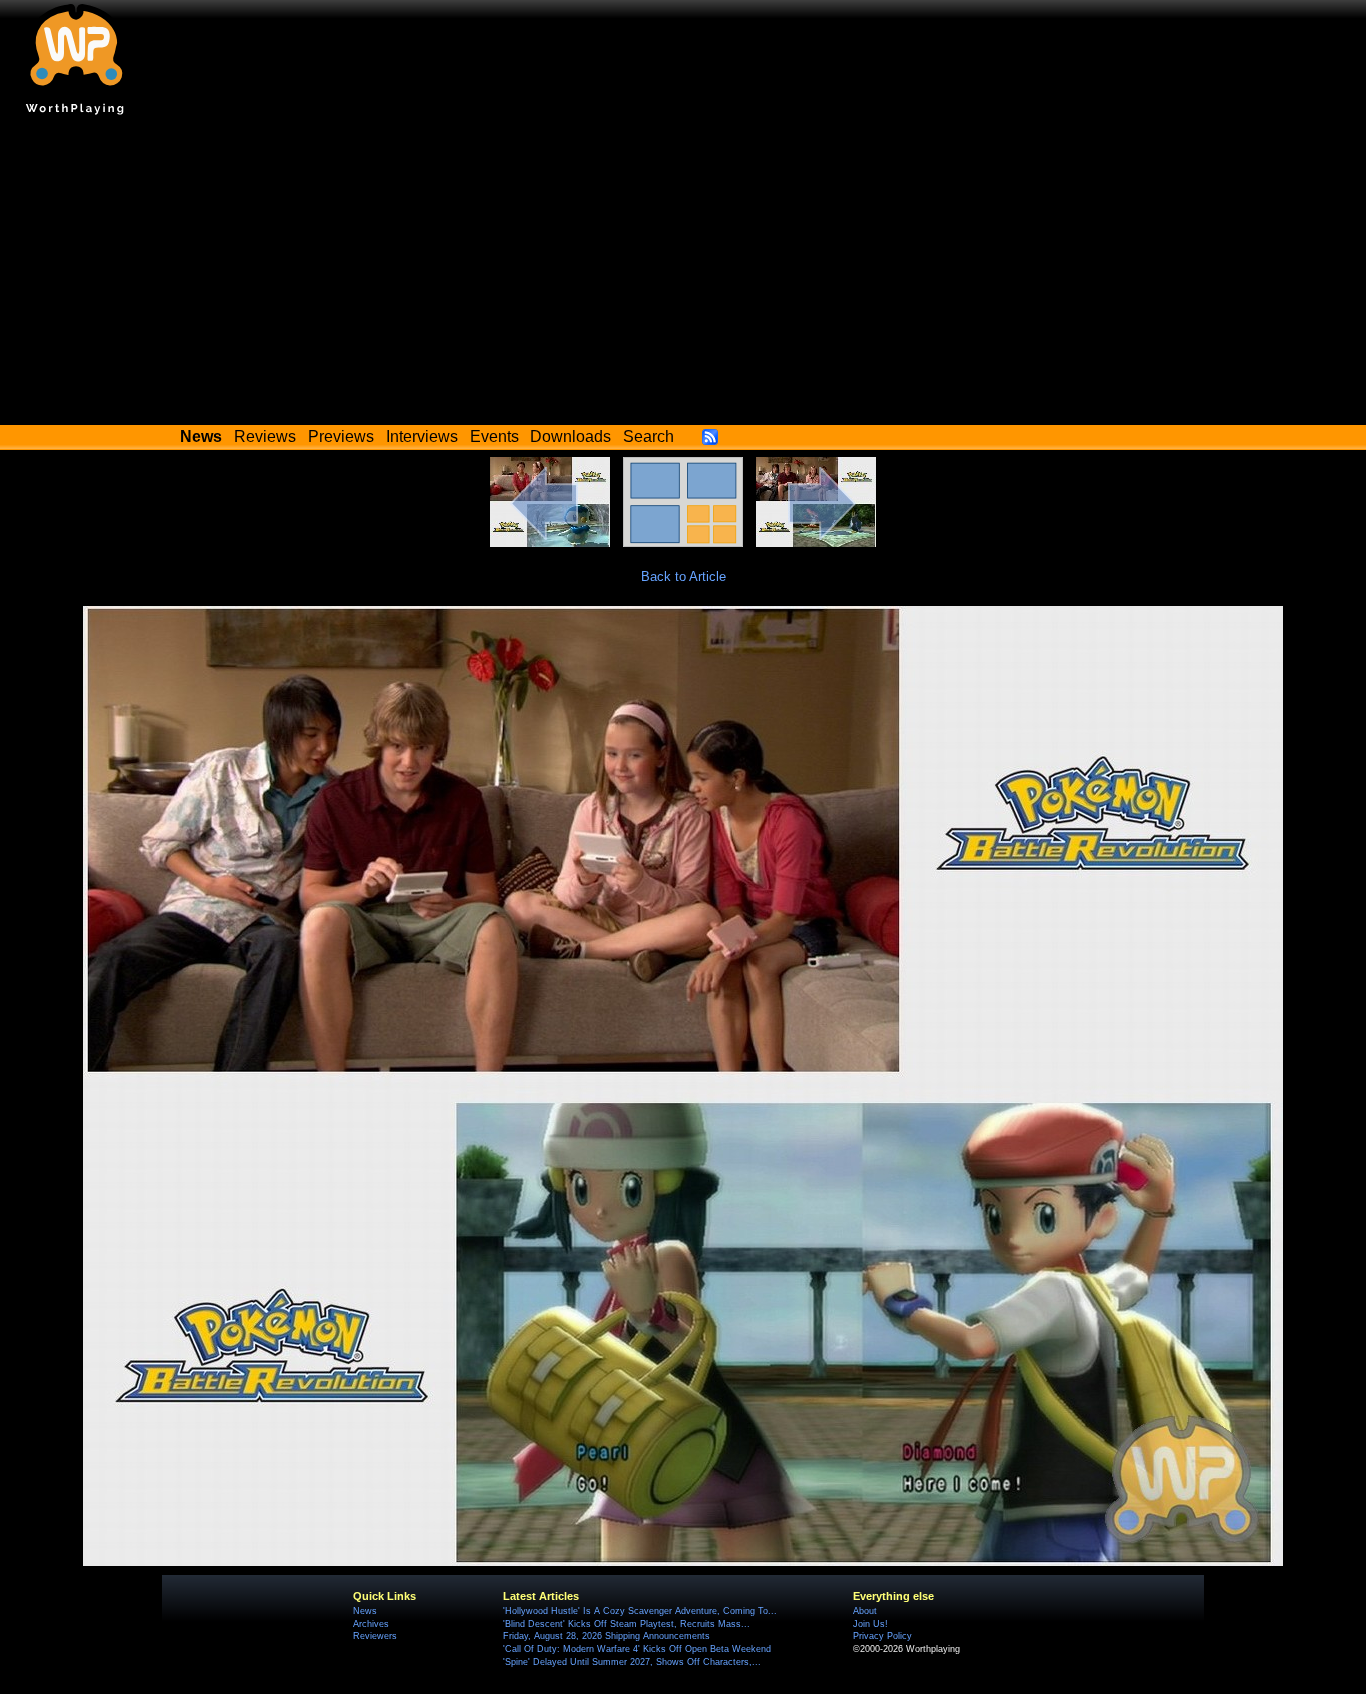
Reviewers (375, 1636)
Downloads (570, 436)
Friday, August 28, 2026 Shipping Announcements (606, 1636)
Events (494, 436)
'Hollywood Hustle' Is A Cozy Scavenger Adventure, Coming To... (640, 1611)
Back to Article (683, 576)
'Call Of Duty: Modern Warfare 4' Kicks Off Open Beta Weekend (637, 1649)
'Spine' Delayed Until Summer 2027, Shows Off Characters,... (632, 1662)
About (865, 1611)
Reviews (265, 436)
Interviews (422, 436)
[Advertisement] (683, 275)
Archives (371, 1624)
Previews (341, 436)
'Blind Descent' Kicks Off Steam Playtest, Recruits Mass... (626, 1624)
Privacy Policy (882, 1636)
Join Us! (870, 1624)
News (365, 1611)
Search (648, 436)
